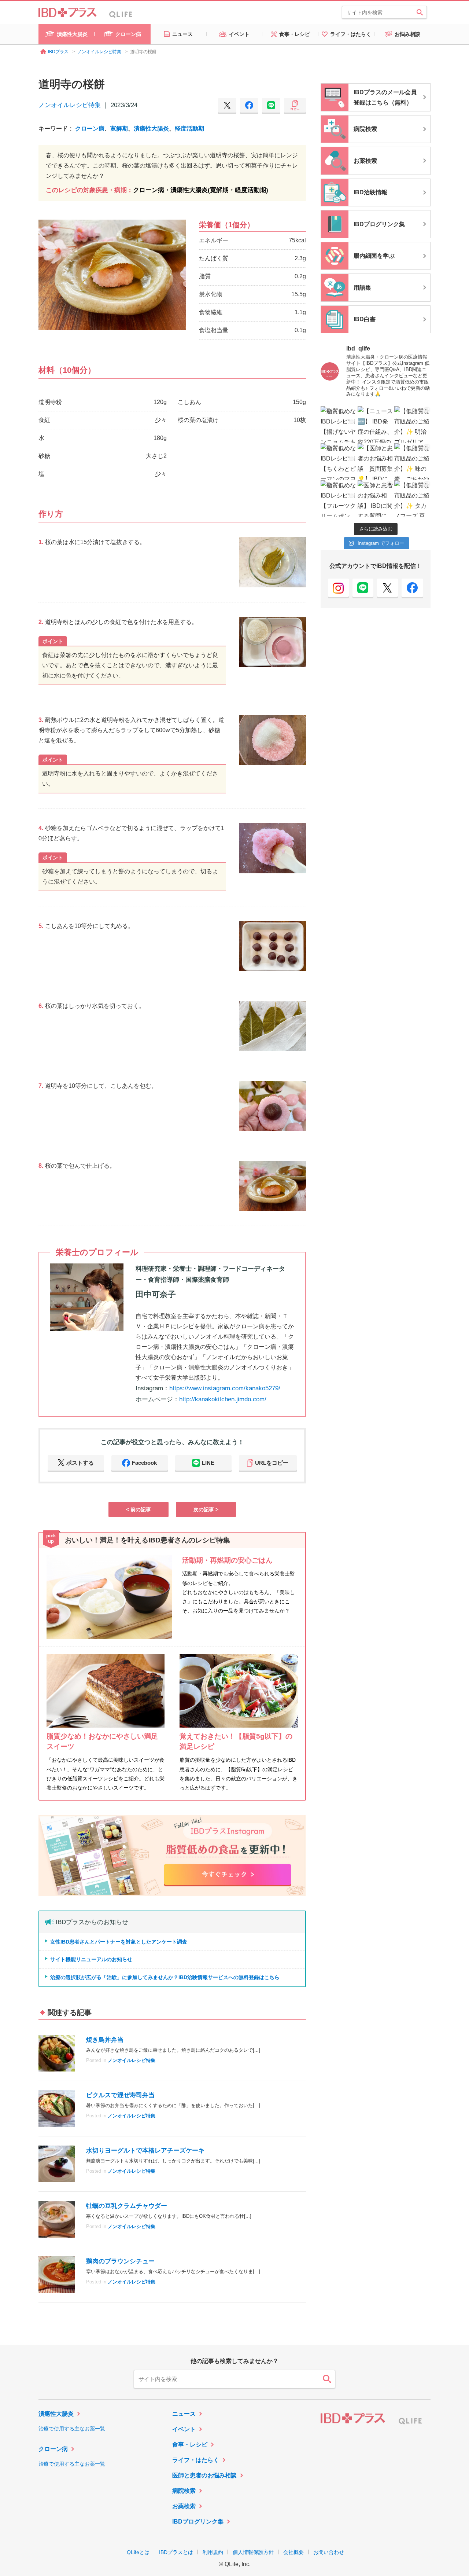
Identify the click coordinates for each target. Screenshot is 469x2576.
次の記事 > (206, 1509)
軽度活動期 (189, 129)
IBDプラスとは (176, 2552)
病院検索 (184, 2491)
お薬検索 (184, 2506)
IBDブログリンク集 (198, 2522)
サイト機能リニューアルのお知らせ (91, 1959)
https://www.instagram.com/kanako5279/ (225, 1388)
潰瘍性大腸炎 (151, 129)
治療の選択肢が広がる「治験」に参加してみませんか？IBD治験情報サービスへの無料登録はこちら (165, 1977)
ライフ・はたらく (196, 2460)
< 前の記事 (139, 1509)
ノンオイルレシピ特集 (70, 105)
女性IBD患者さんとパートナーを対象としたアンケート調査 (119, 1942)
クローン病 (90, 129)
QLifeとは (138, 2552)
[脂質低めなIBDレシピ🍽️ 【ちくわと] (339, 461)
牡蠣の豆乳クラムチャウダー (127, 2206)
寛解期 (119, 129)
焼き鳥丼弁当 (105, 2040)
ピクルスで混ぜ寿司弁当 (120, 2095)
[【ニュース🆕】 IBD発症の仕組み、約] (376, 424)
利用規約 (213, 2552)
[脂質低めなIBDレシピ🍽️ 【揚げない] (339, 424)
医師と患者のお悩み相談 (204, 2475)
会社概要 (293, 2552)
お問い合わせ (329, 2552)
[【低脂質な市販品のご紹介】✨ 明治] (412, 424)
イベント (184, 2429)
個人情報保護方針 (253, 2552)
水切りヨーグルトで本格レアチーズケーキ (145, 2151)
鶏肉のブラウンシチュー (120, 2261)
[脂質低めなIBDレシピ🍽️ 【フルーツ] (339, 498)
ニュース (184, 2414)
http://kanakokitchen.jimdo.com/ (223, 1399)
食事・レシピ (190, 2445)
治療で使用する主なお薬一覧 (72, 2429)
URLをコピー (272, 1463)
